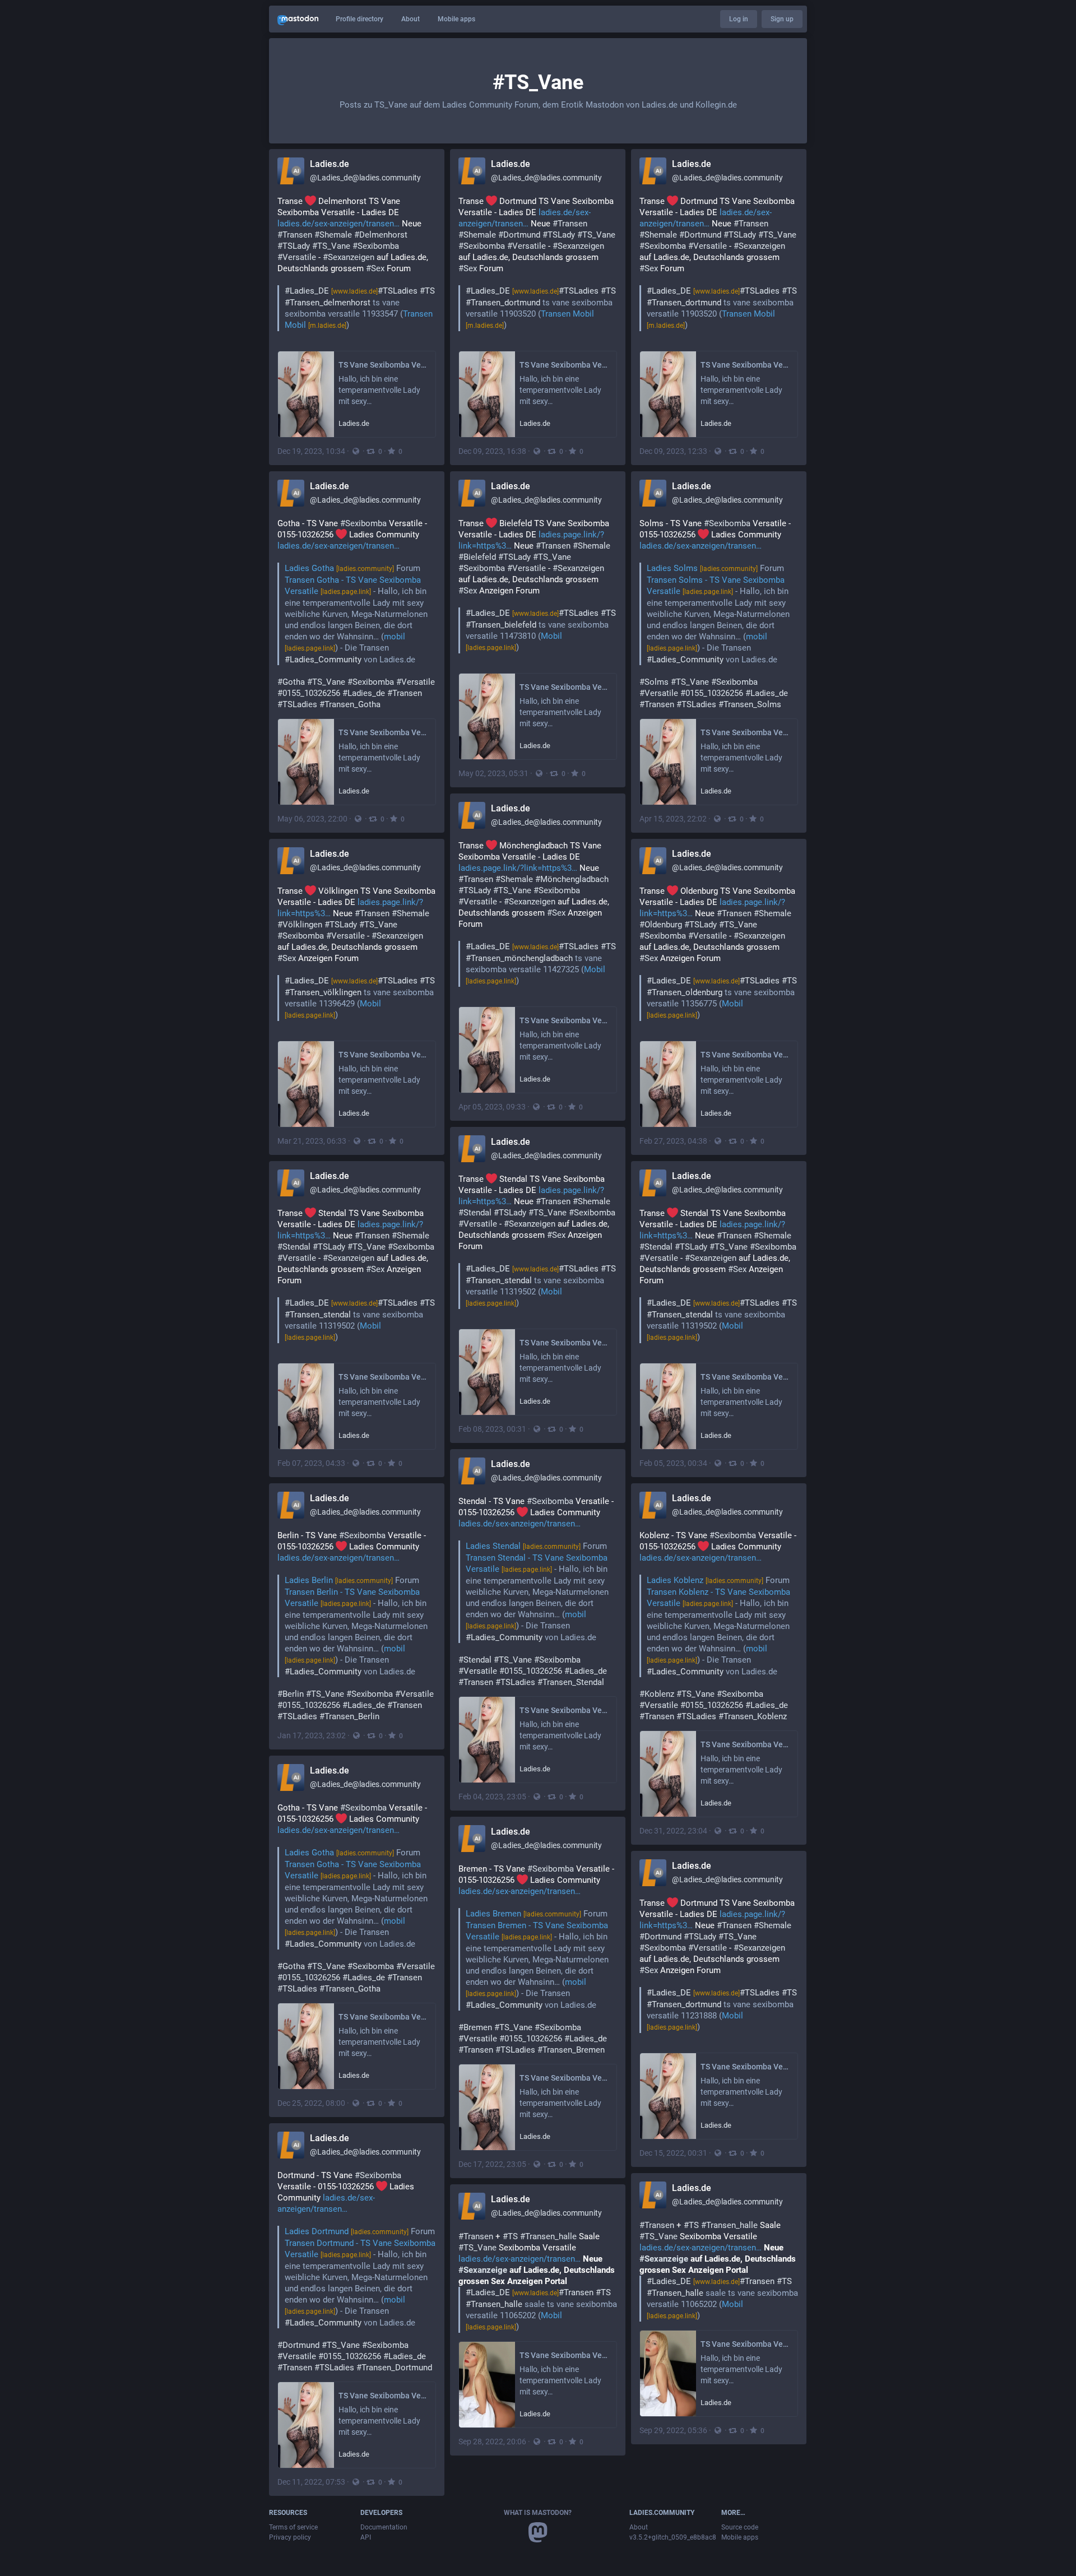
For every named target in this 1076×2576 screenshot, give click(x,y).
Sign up (782, 19)
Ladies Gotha (339, 568)
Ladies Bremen (523, 1914)
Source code (740, 2527)
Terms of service (293, 2527)
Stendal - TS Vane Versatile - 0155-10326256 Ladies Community (536, 1592)
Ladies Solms (702, 568)
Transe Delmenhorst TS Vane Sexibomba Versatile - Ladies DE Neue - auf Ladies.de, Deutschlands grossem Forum (356, 263)
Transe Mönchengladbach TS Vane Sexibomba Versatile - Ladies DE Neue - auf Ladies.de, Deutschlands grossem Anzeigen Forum (537, 913)
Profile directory (360, 19)
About (411, 19)
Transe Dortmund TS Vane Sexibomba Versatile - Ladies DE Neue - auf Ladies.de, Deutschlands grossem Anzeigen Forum (718, 1965)
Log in (739, 19)
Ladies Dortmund (347, 2231)
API (366, 2537)
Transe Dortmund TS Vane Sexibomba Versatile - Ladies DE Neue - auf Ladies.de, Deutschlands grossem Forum (537, 263)
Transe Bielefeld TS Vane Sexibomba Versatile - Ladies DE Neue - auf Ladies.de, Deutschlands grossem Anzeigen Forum (537, 585)
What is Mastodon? (538, 2513)
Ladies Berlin (339, 1580)
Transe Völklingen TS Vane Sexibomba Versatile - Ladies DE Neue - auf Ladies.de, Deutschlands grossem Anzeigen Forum (356, 953)
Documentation (384, 2527)
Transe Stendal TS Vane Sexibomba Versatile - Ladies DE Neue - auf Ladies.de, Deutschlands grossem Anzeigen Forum (537, 1241)
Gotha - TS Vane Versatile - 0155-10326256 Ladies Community (356, 614)
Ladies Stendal (523, 1546)
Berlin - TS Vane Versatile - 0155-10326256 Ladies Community (356, 1626)
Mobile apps (456, 19)
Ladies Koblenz (705, 1580)
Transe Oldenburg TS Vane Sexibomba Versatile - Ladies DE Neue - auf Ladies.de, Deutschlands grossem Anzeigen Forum (718, 953)
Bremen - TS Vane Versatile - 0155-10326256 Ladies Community (536, 1959)
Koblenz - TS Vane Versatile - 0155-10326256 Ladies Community (718, 1626)
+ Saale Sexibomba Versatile (719, 2270)
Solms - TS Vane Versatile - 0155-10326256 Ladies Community (715, 614)
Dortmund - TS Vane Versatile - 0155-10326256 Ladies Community (356, 2271)
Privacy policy (290, 2537)
